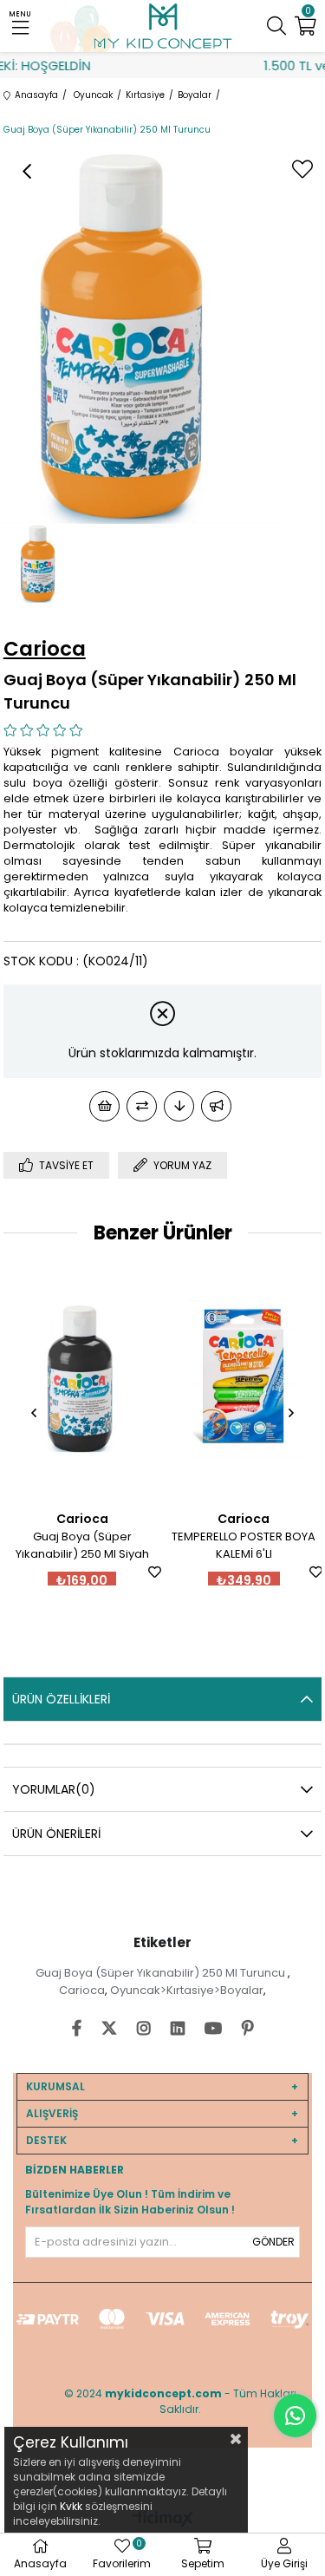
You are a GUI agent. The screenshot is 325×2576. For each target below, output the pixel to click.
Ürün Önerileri (56, 1834)
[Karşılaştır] (142, 1106)
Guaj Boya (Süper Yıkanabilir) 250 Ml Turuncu (162, 1973)
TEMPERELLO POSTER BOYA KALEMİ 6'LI (140, 1545)
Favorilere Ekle (50, 1572)
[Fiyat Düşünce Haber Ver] (179, 1106)
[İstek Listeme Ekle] (104, 1106)
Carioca (82, 1990)
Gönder (273, 2242)
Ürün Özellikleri (61, 1699)
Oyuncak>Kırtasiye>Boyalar (187, 1990)
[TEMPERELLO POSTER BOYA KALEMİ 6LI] (139, 1379)
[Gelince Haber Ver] (216, 1106)
